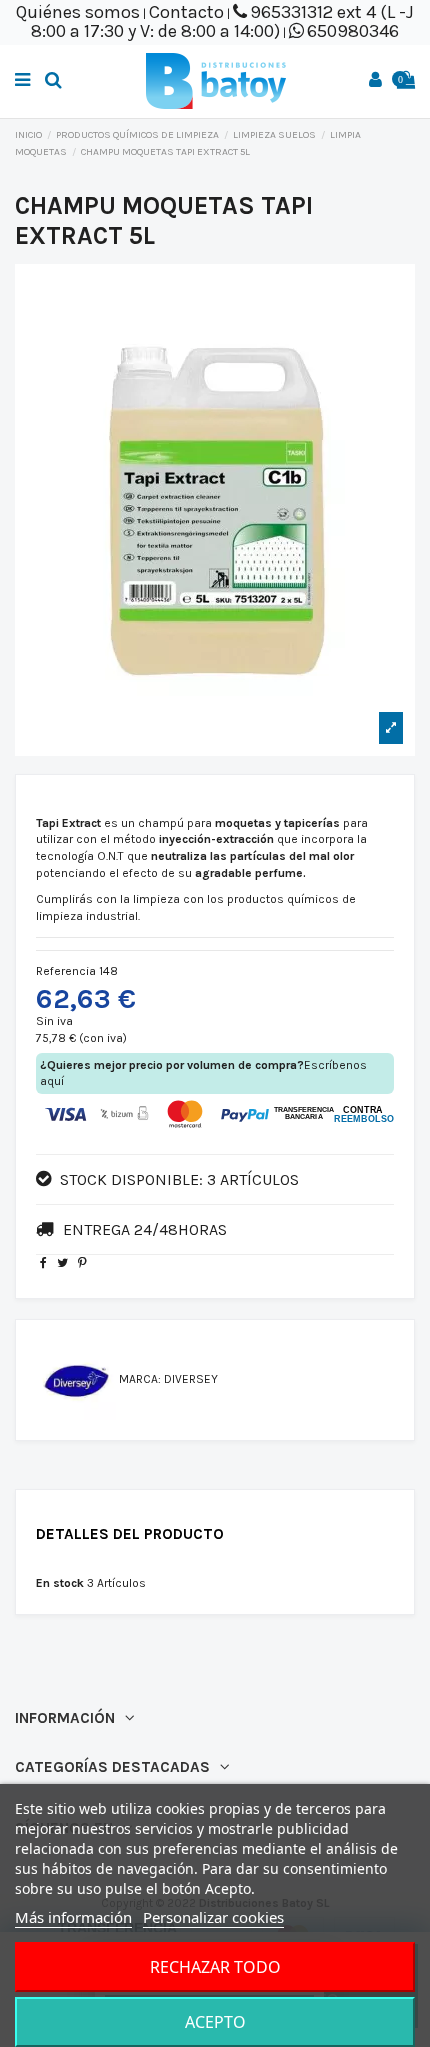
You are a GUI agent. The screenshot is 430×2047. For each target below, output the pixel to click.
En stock (60, 1583)
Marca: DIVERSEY (168, 1379)
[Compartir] (43, 1263)
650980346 (353, 31)
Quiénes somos (78, 12)
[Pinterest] (82, 1263)
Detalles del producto (130, 1534)
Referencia (66, 971)
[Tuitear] (62, 1263)
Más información (73, 1917)
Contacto (186, 12)
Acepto (215, 2022)
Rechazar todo (215, 1967)
